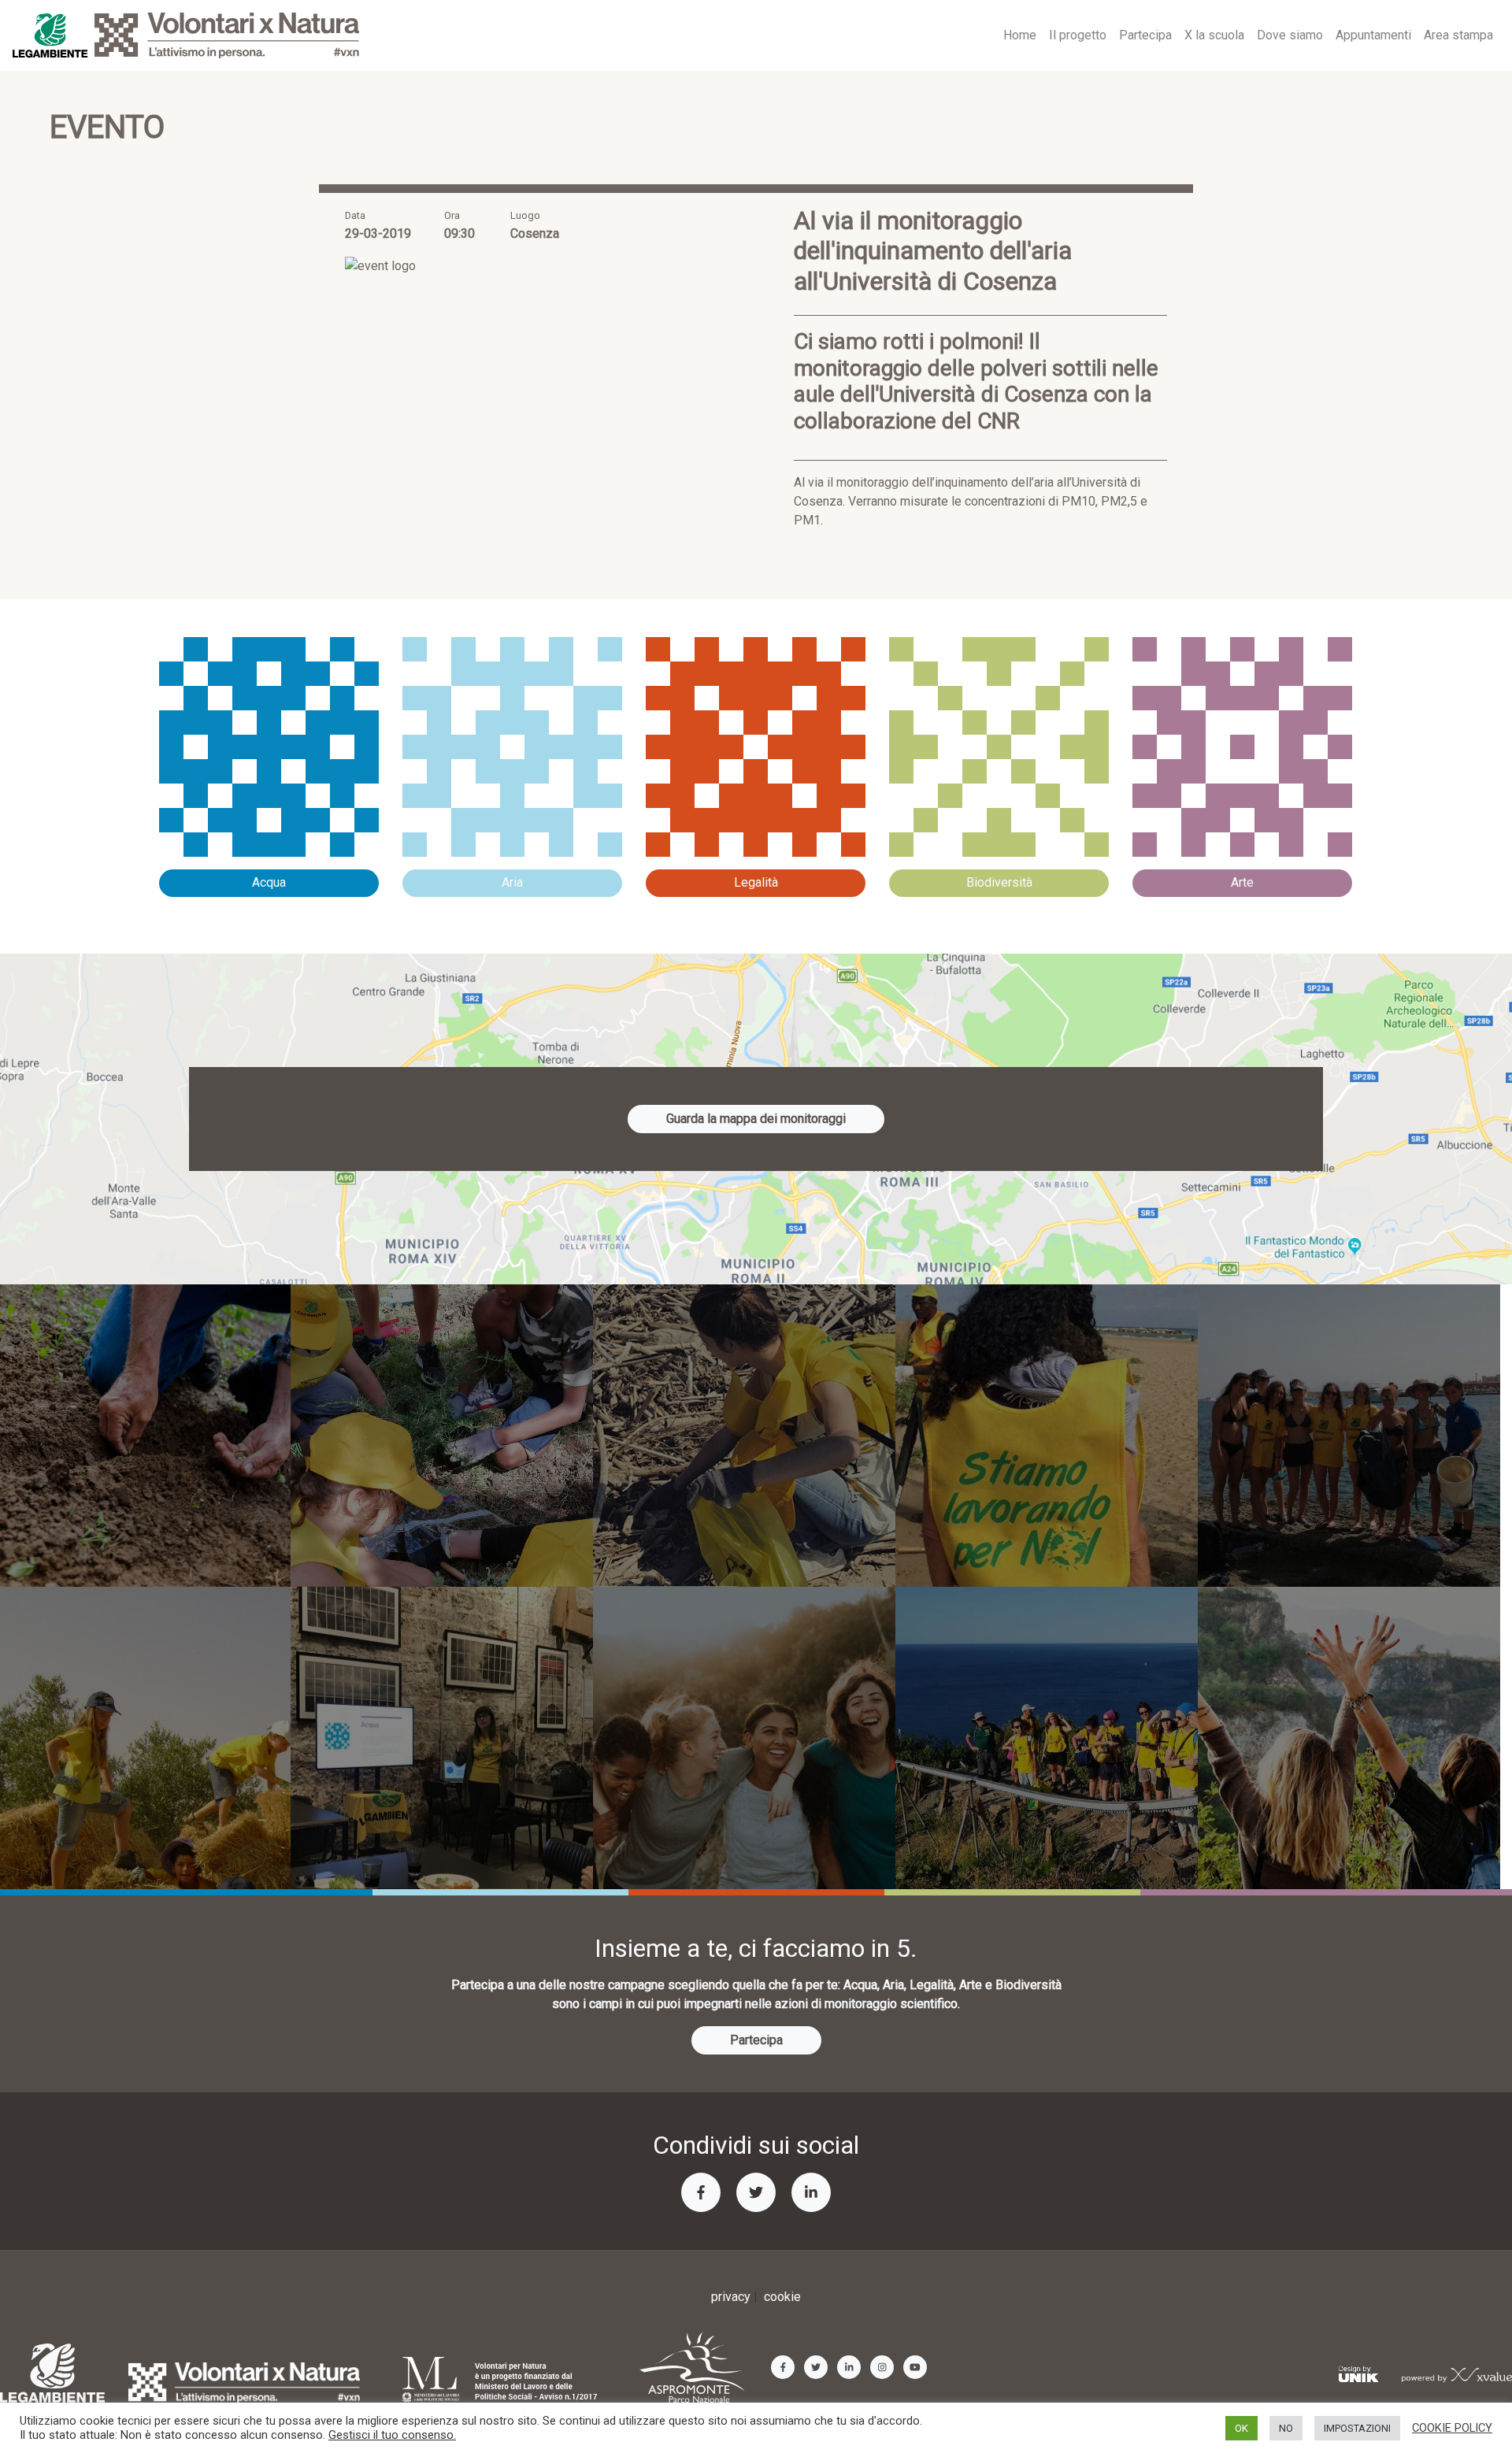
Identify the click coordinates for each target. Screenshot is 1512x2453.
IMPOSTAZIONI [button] (1357, 2428)
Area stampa (1458, 35)
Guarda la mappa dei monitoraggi (756, 1119)
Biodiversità (999, 882)
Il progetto (1078, 35)
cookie (782, 2297)
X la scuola (1214, 35)
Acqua (269, 882)
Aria (512, 882)
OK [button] (1241, 2428)
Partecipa (1145, 35)
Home (1020, 35)
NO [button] (1286, 2428)
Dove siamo (1290, 35)
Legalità (756, 882)
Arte (1242, 882)
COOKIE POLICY (1452, 2428)
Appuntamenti (1373, 35)
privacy (731, 2297)
